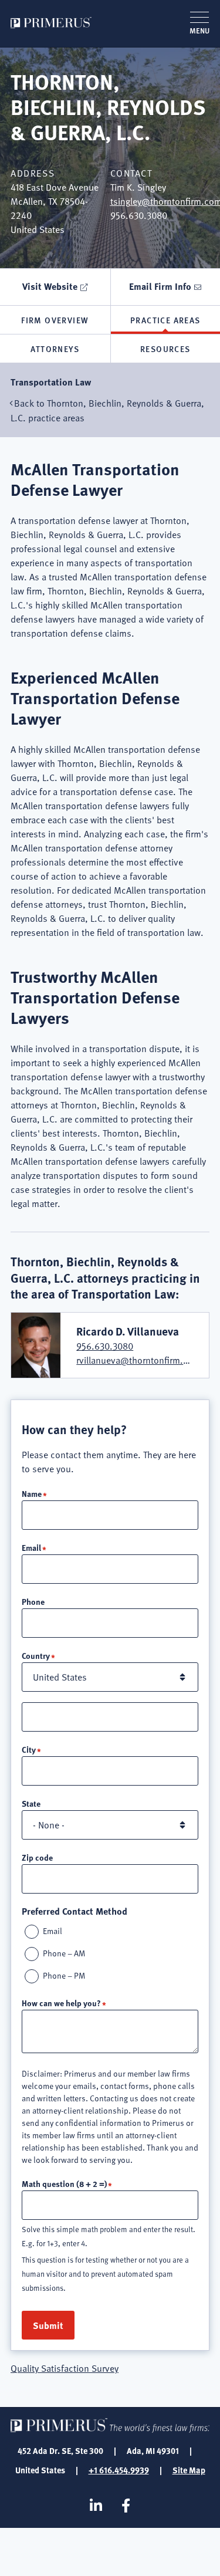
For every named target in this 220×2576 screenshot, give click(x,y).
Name (32, 1493)
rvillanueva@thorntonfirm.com (138, 1360)
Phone (33, 1601)
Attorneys (55, 349)
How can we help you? (61, 2003)
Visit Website (50, 286)
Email (31, 1547)
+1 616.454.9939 (119, 2470)
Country (36, 1655)
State (31, 1803)
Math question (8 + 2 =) (64, 2183)
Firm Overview (55, 320)
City (29, 1749)
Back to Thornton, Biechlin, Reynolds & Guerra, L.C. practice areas (107, 410)
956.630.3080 (105, 1346)
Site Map (189, 2470)
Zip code (37, 1857)
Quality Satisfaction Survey (65, 2368)
